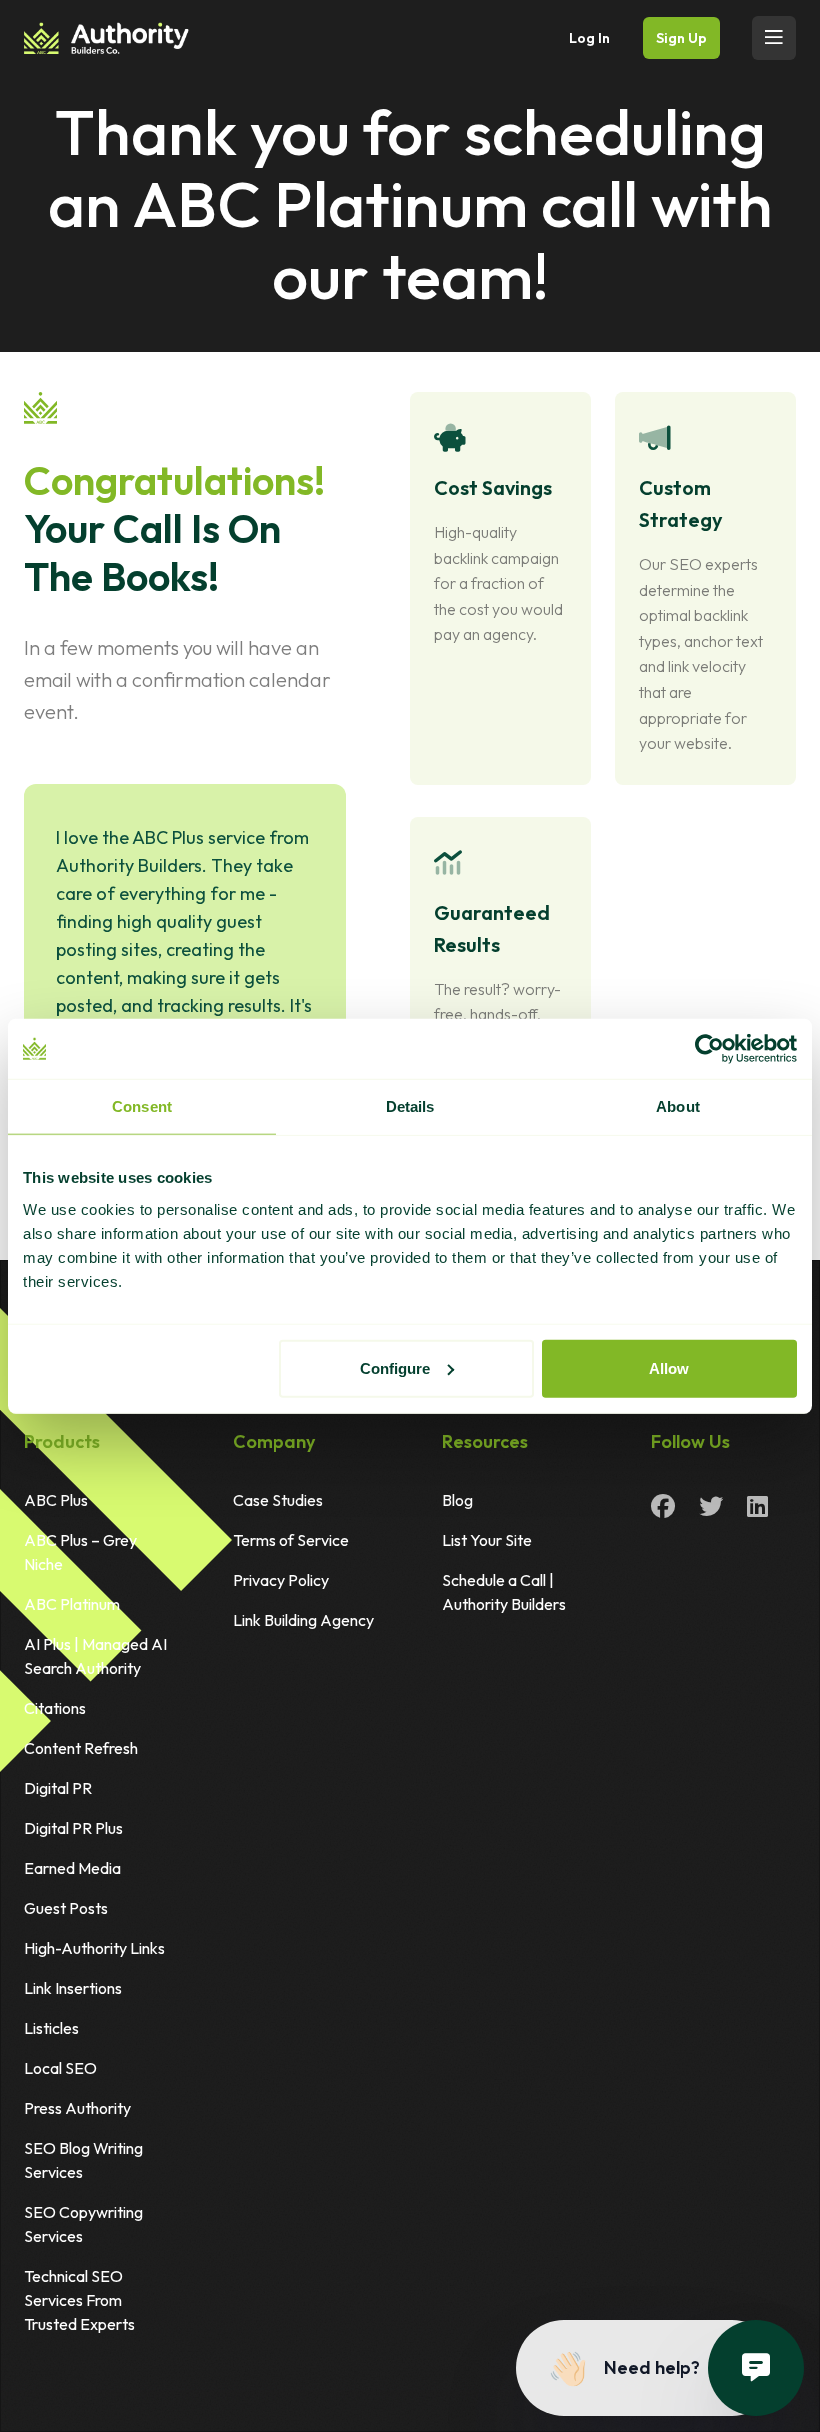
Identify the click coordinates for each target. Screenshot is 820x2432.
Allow (669, 1367)
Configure (395, 1367)
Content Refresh (81, 1748)
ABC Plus (56, 1500)
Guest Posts (66, 1908)
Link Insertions (73, 1988)
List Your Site (487, 1540)
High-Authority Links (94, 1948)
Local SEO (60, 2068)
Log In (589, 38)
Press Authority (77, 2108)
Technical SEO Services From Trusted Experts (79, 2300)
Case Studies (278, 1500)
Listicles (51, 2028)
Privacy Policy (281, 1580)
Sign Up (681, 38)
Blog (457, 1500)
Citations (55, 1708)
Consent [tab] (142, 1106)
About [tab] (678, 1106)
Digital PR (58, 1788)
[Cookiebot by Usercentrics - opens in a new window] (709, 1049)
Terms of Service (291, 1540)
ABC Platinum (72, 1604)
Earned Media (72, 1868)
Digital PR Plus (73, 1828)
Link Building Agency (303, 1620)
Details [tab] (410, 1106)
